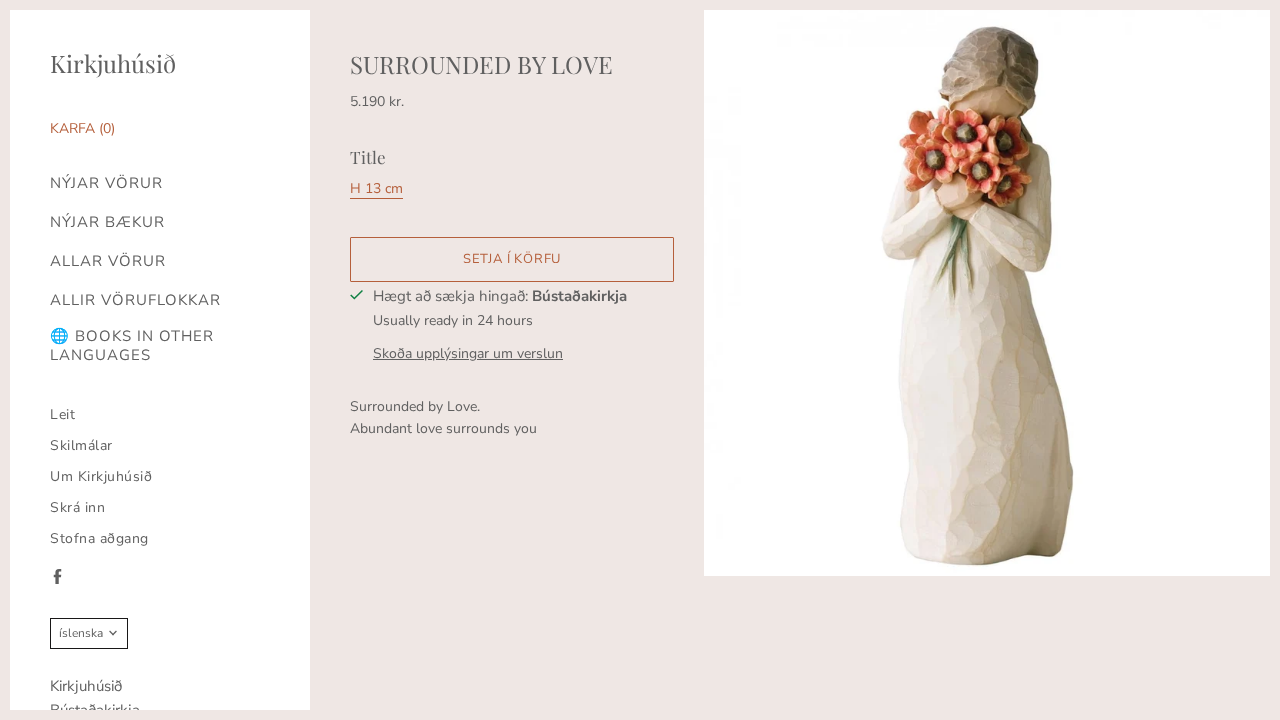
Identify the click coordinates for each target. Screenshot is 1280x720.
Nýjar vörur (106, 183)
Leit (62, 414)
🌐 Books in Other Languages (132, 346)
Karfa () (82, 128)
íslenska (81, 633)
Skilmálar (81, 445)
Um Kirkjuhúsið (101, 476)
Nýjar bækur (107, 222)
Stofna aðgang (99, 538)
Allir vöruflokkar (135, 300)
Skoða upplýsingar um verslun (468, 353)
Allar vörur (108, 261)
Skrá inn (77, 507)
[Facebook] (57, 576)
